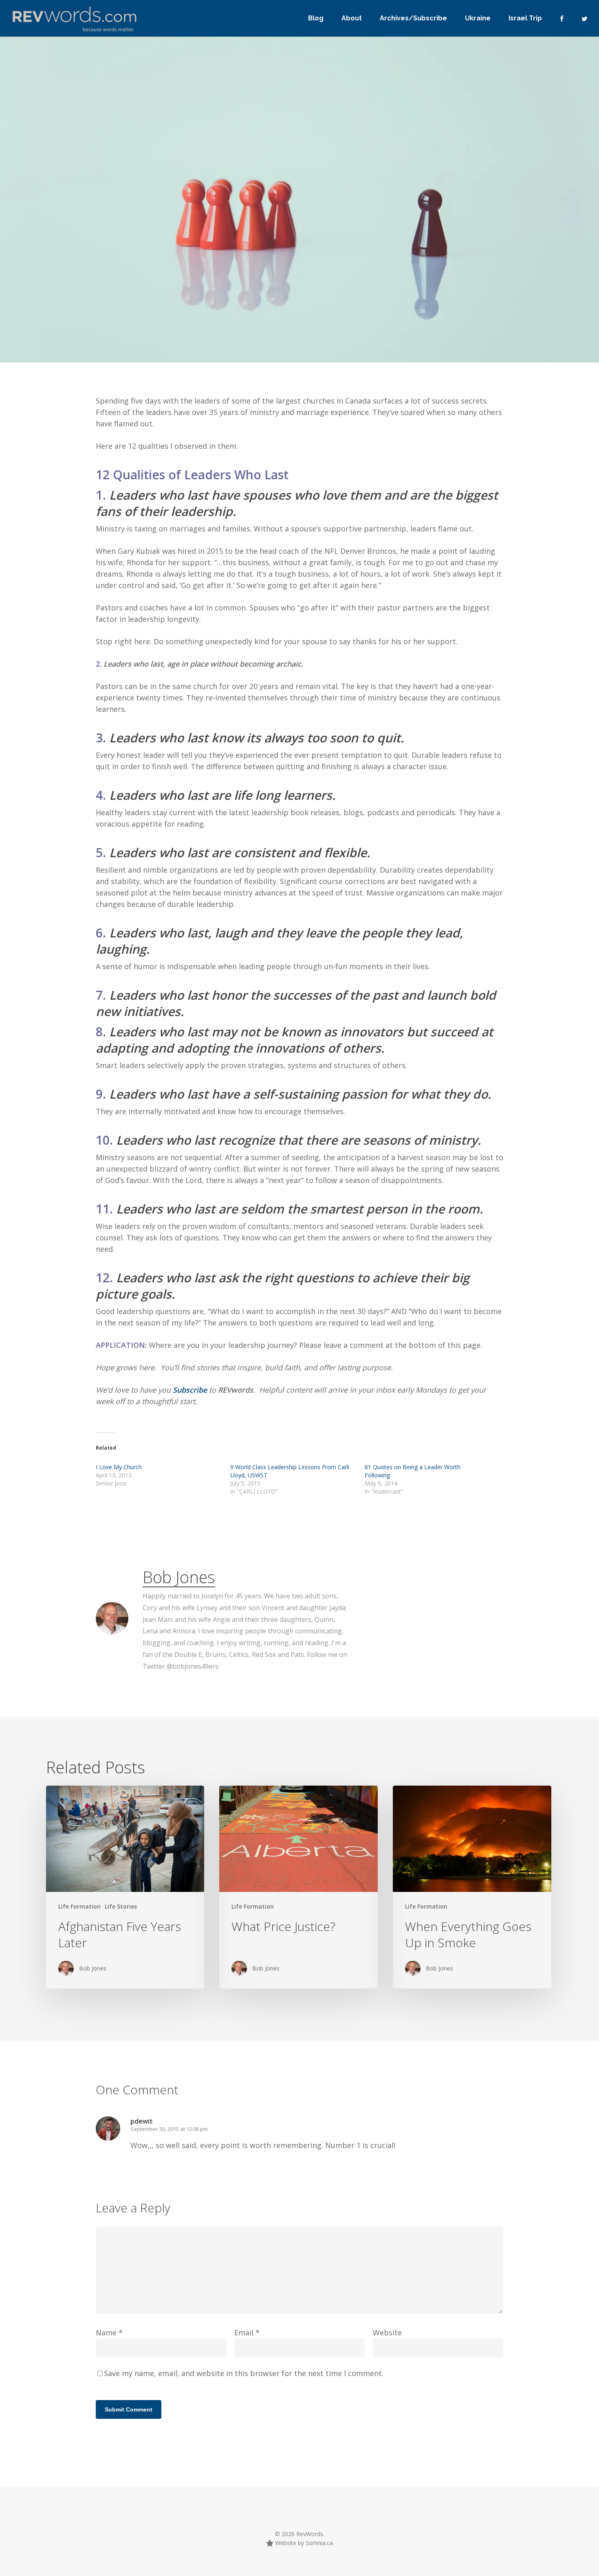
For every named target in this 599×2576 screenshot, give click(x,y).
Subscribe (191, 1390)
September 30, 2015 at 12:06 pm (169, 2129)
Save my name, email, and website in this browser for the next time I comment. (244, 2373)
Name (109, 2332)
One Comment (429, 261)
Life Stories (121, 1906)
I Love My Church (119, 1467)
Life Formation (126, 289)
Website (387, 2332)
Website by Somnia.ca (303, 2543)
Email (247, 2332)
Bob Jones (71, 289)
